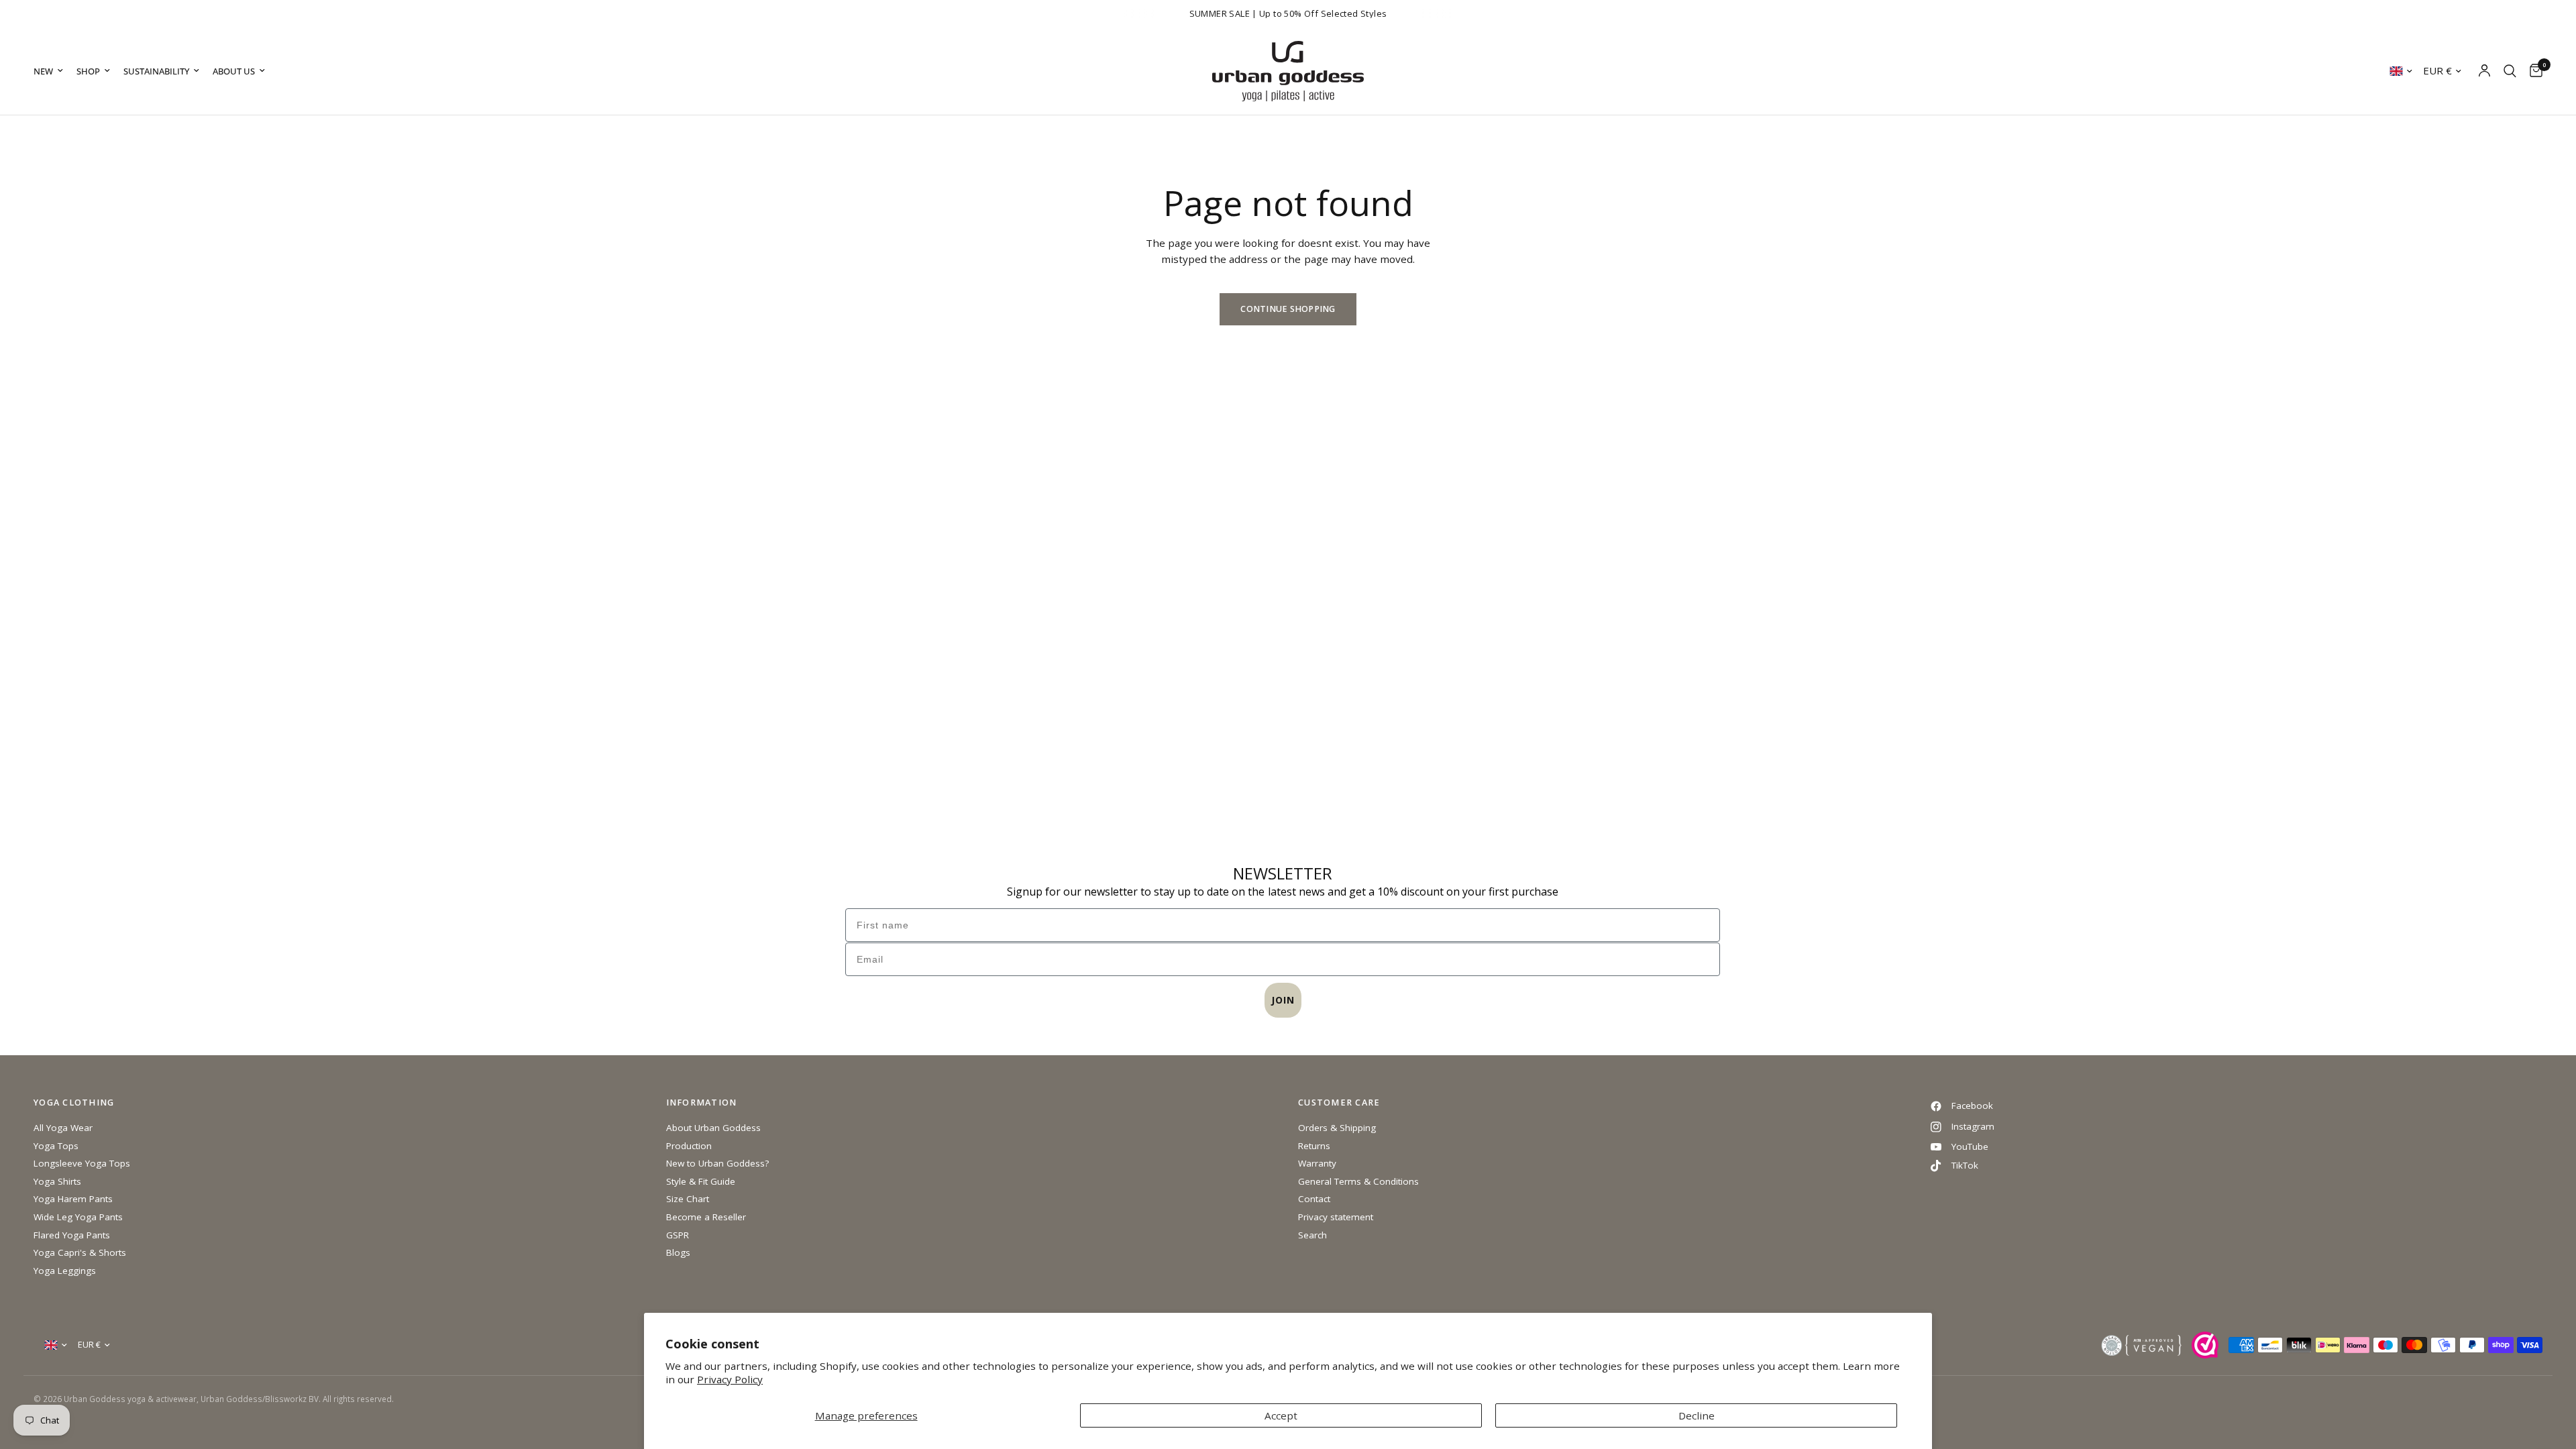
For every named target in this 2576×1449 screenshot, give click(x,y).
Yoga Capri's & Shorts (80, 1252)
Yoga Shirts (57, 1181)
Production (689, 1146)
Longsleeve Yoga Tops (82, 1163)
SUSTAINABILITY (156, 71)
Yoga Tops (56, 1146)
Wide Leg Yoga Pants (78, 1217)
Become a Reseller (706, 1217)
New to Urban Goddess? (717, 1163)
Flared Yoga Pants (72, 1235)
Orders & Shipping (1337, 1128)
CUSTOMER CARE (1339, 1103)
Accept (1281, 1415)
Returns (1314, 1146)
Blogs (678, 1252)
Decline (1697, 1415)
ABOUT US (234, 71)
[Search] (2510, 71)
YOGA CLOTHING (74, 1103)
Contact (1314, 1199)
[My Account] (2484, 71)
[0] (2533, 71)
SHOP (88, 71)
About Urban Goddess (713, 1128)
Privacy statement (1336, 1217)
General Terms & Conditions (1358, 1181)
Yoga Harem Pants (73, 1199)
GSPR (678, 1235)
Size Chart (688, 1199)
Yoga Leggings (65, 1271)
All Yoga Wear (63, 1128)
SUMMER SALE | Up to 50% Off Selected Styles (1288, 13)
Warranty (1317, 1163)
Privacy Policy (730, 1379)
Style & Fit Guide (701, 1181)
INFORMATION (702, 1103)
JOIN (1283, 1000)
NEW (43, 71)
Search (1312, 1235)
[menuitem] (52, 71)
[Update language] (2401, 71)
